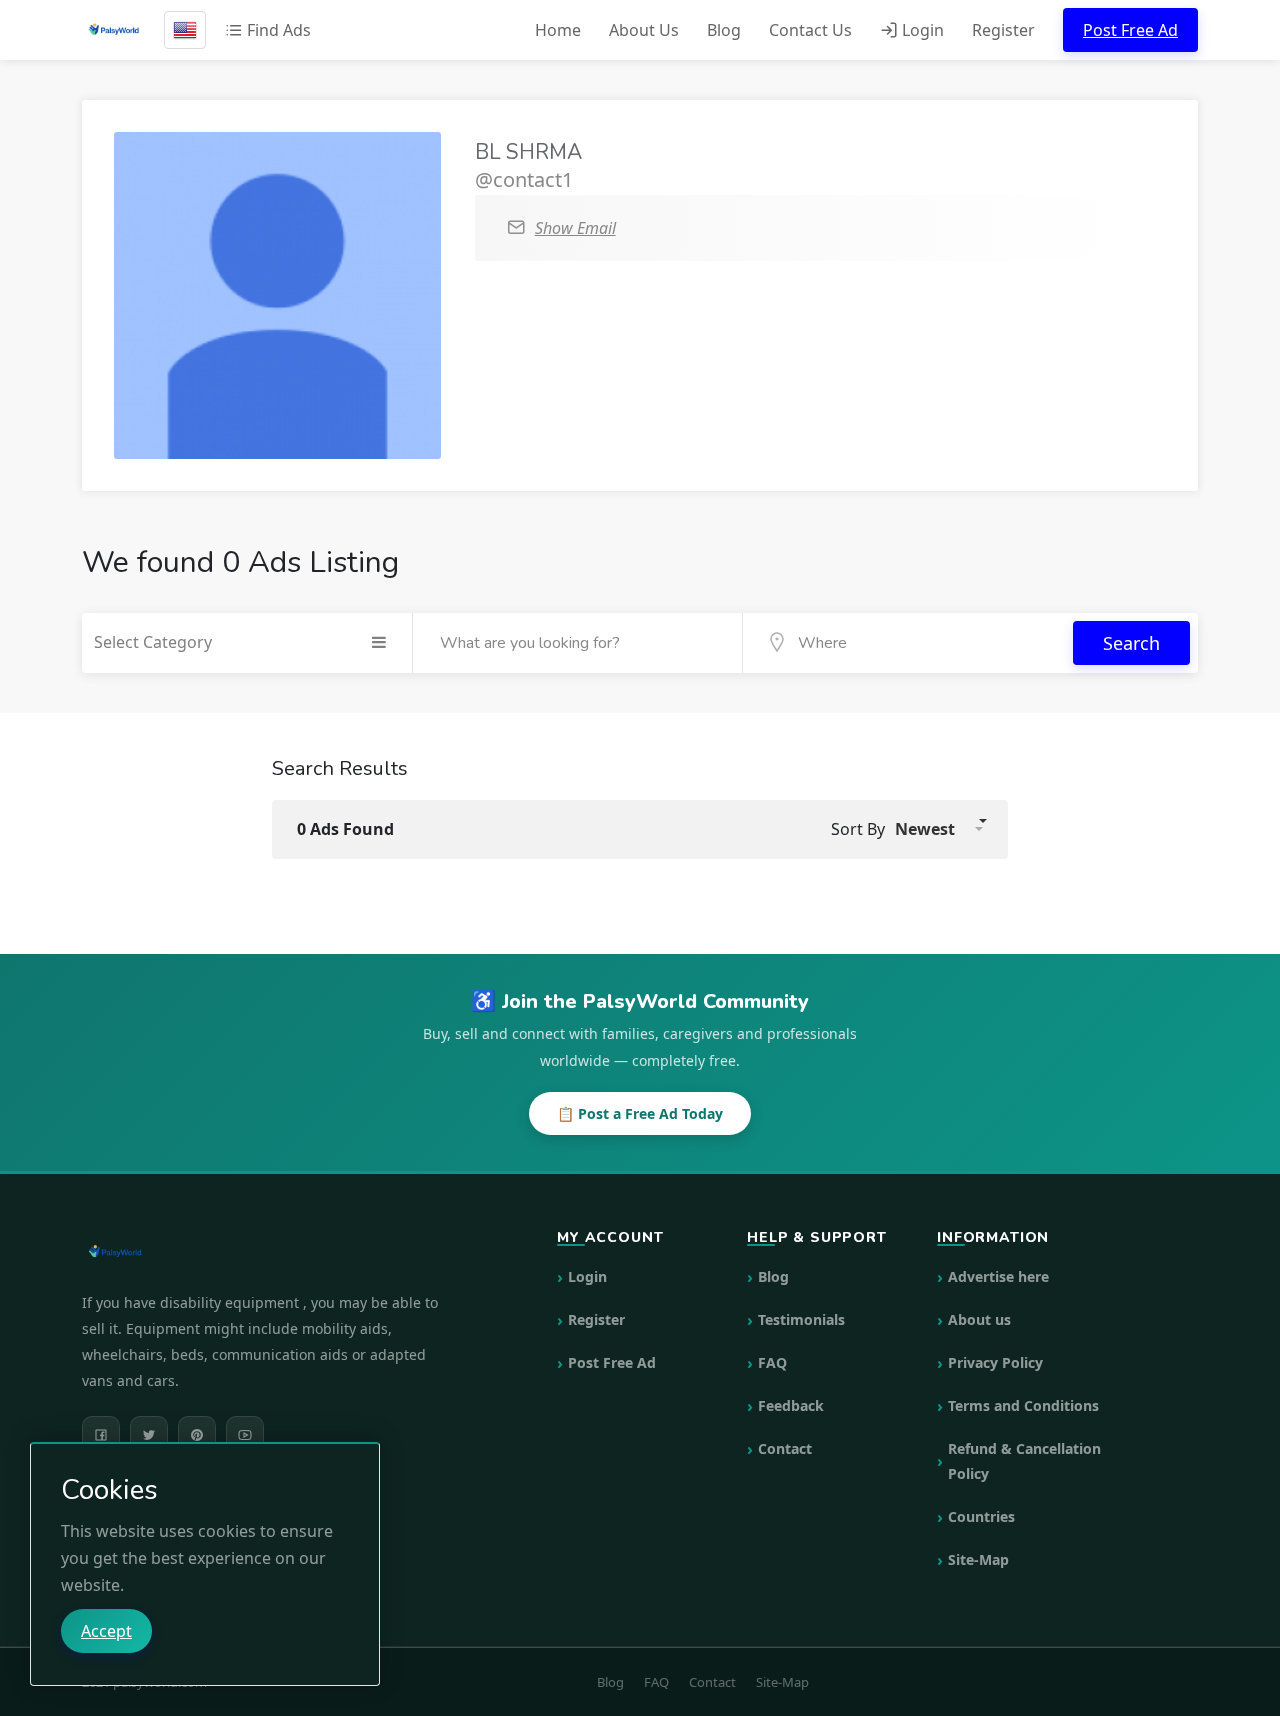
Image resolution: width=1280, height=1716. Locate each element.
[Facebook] (101, 1435)
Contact (785, 1448)
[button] (939, 829)
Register (1003, 30)
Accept (106, 1631)
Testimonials (801, 1319)
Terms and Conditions (1023, 1405)
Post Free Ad (1130, 30)
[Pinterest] (197, 1435)
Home (558, 30)
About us (979, 1319)
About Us (644, 30)
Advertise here (998, 1276)
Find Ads (277, 30)
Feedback (791, 1405)
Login (921, 30)
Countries (981, 1516)
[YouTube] (245, 1435)
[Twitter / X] (149, 1435)
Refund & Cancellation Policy (1024, 1461)
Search (1131, 643)
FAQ (772, 1362)
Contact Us (810, 30)
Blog (724, 30)
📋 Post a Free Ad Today (640, 1113)
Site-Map (978, 1559)
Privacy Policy (995, 1362)
